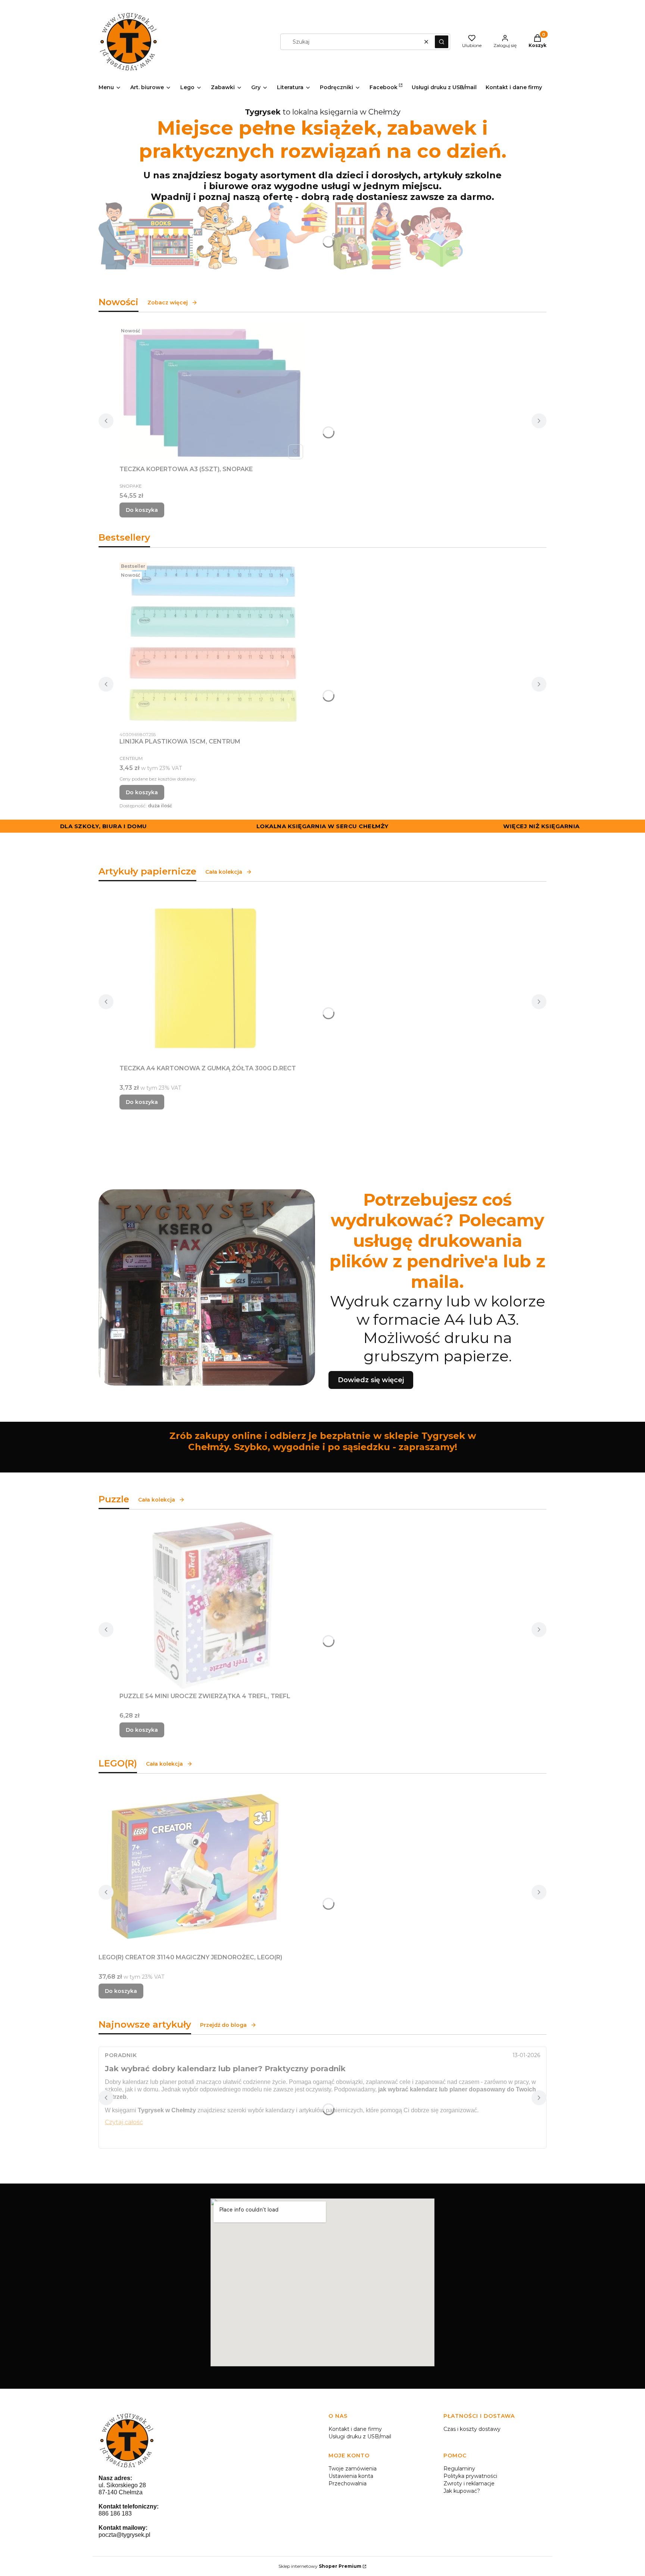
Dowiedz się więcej (371, 1380)
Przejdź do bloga (223, 2025)
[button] (442, 42)
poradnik (121, 2055)
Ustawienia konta (351, 2476)
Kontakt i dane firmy (355, 2429)
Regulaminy (459, 2469)
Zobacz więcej (168, 303)
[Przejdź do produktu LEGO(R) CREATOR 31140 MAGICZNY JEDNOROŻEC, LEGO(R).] (192, 1868)
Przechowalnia (348, 2483)
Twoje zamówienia (353, 2469)
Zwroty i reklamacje (469, 2483)
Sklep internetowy (320, 2566)
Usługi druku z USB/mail (360, 2436)
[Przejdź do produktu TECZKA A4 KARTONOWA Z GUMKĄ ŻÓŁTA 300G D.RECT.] (213, 977)
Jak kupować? (462, 2491)
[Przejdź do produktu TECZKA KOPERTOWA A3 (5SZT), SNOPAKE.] (213, 393)
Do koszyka (142, 510)
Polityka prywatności (470, 2476)
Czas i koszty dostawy (472, 2429)
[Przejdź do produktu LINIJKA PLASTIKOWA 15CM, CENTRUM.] (213, 644)
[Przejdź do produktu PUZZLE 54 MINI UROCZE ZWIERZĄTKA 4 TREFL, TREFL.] (213, 1605)
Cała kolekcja (224, 872)
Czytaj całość (124, 2122)
